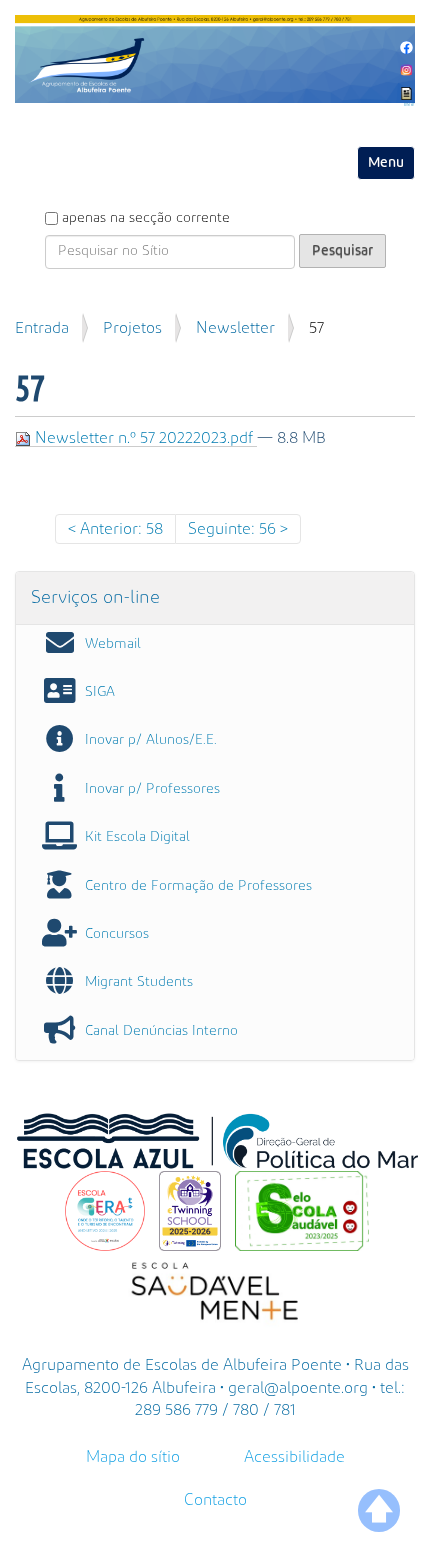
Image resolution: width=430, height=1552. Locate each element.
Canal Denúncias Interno (161, 1031)
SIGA (100, 692)
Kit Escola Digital (137, 837)
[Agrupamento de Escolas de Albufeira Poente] (215, 59)
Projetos (132, 328)
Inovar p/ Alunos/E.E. (151, 740)
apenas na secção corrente (146, 218)
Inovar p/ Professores (152, 789)
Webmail (113, 644)
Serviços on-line (95, 597)
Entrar (409, 105)
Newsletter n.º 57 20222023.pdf (144, 438)
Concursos (117, 934)
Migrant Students (139, 982)
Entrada (42, 328)
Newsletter (235, 328)
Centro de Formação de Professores (198, 886)
